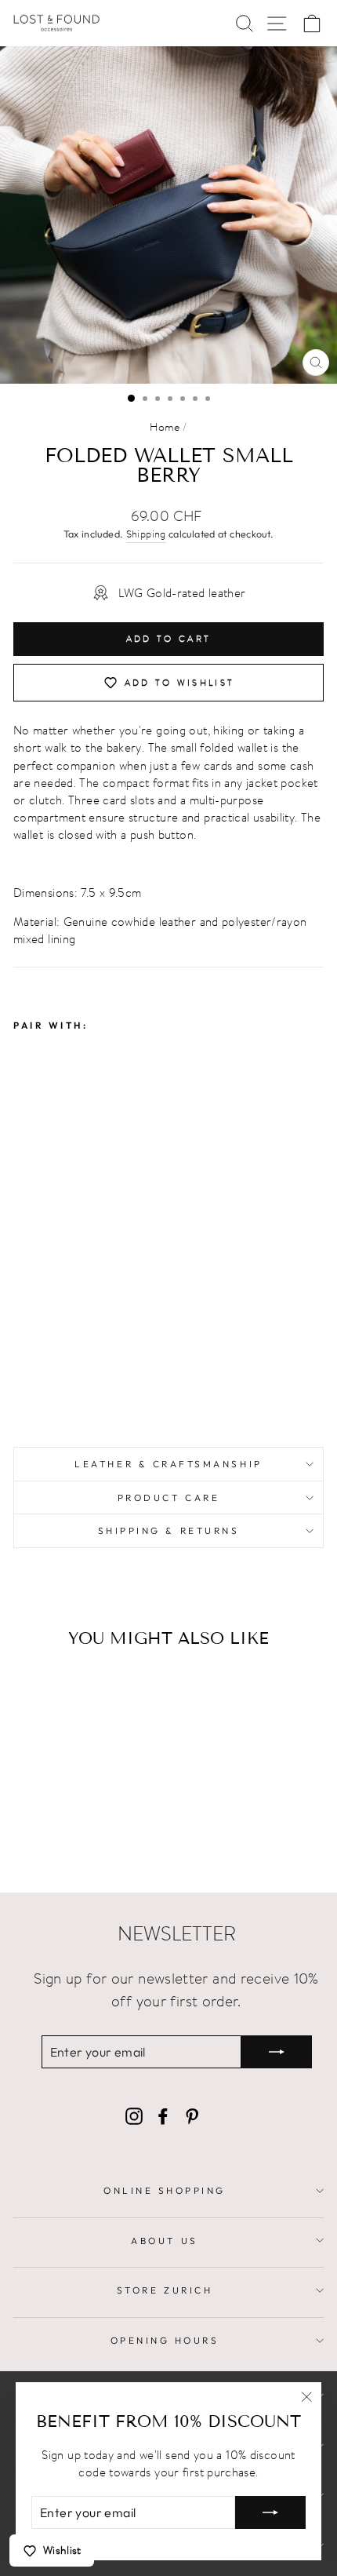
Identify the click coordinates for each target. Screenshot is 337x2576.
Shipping (146, 534)
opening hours (165, 2340)
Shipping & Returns (169, 1530)
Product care (168, 1498)
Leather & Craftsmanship (168, 1464)
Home (165, 427)
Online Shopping (165, 2190)
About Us (164, 2241)
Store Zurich (165, 2290)
